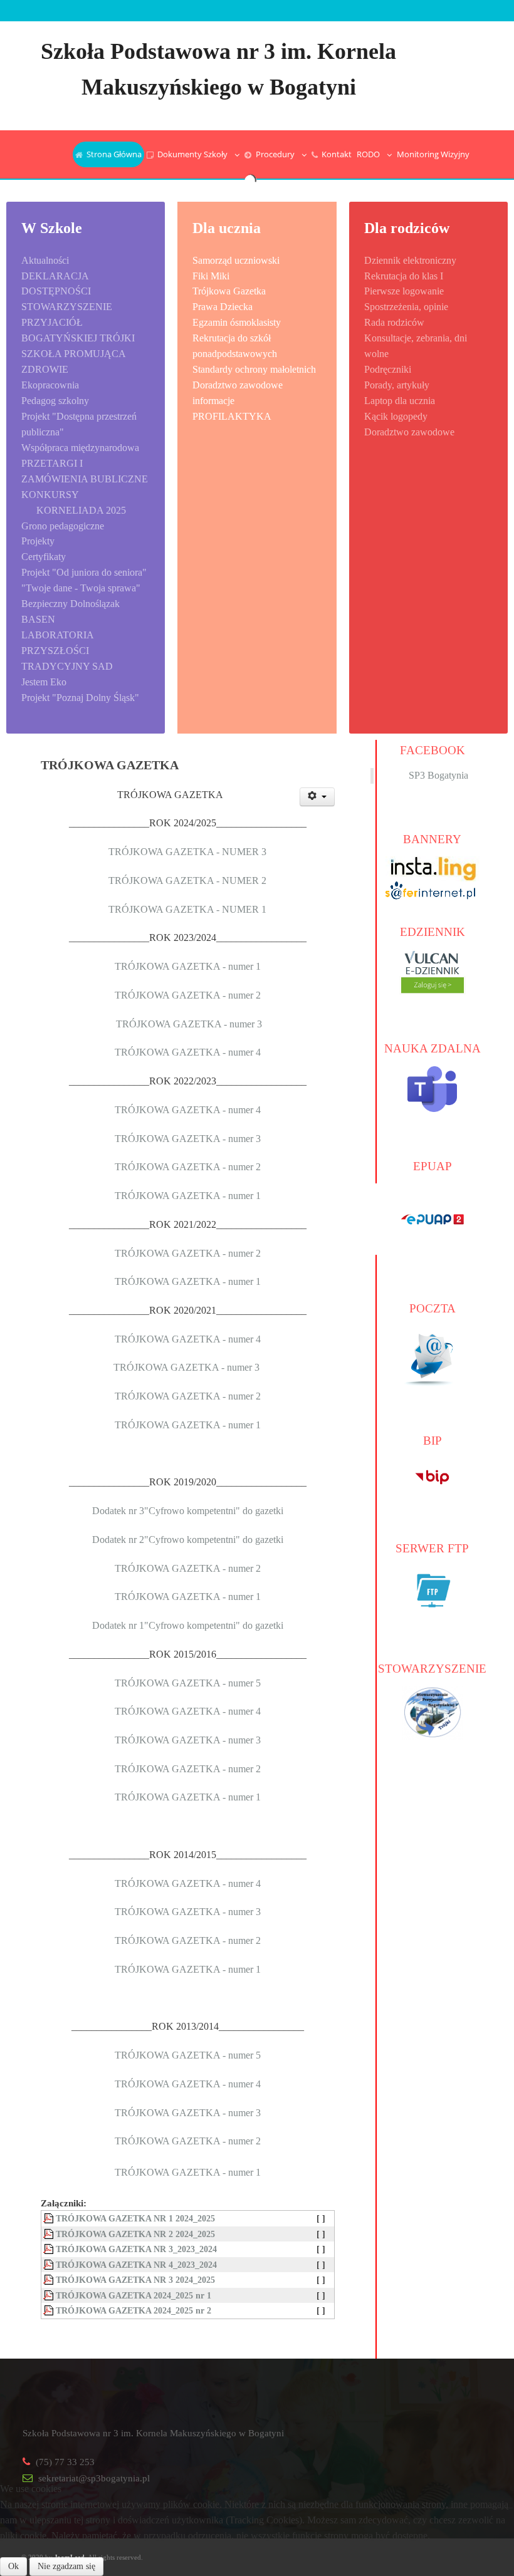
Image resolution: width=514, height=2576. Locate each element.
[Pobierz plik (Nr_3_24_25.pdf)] (50, 2280)
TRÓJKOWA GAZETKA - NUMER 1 (187, 909)
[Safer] (433, 889)
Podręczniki (388, 369)
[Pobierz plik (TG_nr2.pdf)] (50, 2310)
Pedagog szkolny (55, 401)
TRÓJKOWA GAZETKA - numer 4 (188, 1052)
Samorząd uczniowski (236, 260)
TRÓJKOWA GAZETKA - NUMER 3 (187, 852)
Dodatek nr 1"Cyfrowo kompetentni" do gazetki (188, 1625)
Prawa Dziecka (223, 307)
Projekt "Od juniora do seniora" (84, 572)
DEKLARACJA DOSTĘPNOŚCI (56, 284)
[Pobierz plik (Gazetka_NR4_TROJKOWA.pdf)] (50, 2265)
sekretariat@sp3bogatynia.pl (94, 2478)
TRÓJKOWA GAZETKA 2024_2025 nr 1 (134, 2295)
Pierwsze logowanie (404, 291)
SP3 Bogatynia (438, 775)
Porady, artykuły (397, 385)
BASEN (38, 619)
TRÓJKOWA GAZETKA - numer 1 (188, 966)
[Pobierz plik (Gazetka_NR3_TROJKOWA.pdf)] (50, 2249)
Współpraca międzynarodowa (80, 448)
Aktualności (45, 260)
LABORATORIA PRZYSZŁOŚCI (57, 643)
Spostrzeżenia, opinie (406, 307)
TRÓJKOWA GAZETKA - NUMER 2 (187, 880)
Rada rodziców (394, 322)
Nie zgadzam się (66, 2566)
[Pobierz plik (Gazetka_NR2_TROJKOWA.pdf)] (50, 2234)
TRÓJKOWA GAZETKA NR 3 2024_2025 (135, 2280)
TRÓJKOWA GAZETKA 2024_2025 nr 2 (134, 2310)
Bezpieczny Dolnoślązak (71, 604)
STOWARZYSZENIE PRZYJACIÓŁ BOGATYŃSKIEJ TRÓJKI (78, 322)
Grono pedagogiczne (63, 526)
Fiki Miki (211, 276)
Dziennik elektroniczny (410, 260)
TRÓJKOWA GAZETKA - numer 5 (188, 1683)
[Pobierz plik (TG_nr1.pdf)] (50, 2295)
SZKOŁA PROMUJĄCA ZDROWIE (73, 361)
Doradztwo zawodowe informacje (238, 393)
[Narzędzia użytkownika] (317, 797)
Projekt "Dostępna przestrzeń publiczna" (79, 424)
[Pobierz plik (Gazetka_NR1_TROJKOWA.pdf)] (50, 2218)
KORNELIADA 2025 (81, 510)
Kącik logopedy (396, 416)
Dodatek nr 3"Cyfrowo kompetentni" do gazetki (188, 1511)
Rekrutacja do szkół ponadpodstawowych (235, 346)
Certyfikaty (44, 557)
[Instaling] (433, 868)
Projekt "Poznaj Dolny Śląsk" (80, 698)
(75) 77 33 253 (65, 2462)
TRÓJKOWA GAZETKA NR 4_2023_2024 (136, 2265)
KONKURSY (50, 495)
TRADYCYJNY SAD (67, 666)
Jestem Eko (44, 682)
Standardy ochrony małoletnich (254, 369)
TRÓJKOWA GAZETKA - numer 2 (188, 995)
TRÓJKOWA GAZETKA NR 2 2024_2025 (135, 2234)
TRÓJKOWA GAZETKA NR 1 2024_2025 (135, 2218)
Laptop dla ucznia (400, 401)
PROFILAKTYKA (232, 416)
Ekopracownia (50, 385)
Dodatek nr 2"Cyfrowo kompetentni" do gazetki (188, 1540)
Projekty (38, 541)
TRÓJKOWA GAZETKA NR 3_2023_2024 (136, 2249)
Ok (13, 2566)
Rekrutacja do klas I (404, 276)
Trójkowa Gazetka (229, 291)
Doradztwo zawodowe (409, 432)
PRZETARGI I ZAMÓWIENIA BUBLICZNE (85, 471)
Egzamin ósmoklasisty (237, 322)
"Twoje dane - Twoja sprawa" (81, 588)
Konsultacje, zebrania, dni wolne (416, 346)
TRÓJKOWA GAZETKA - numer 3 (189, 1024)
